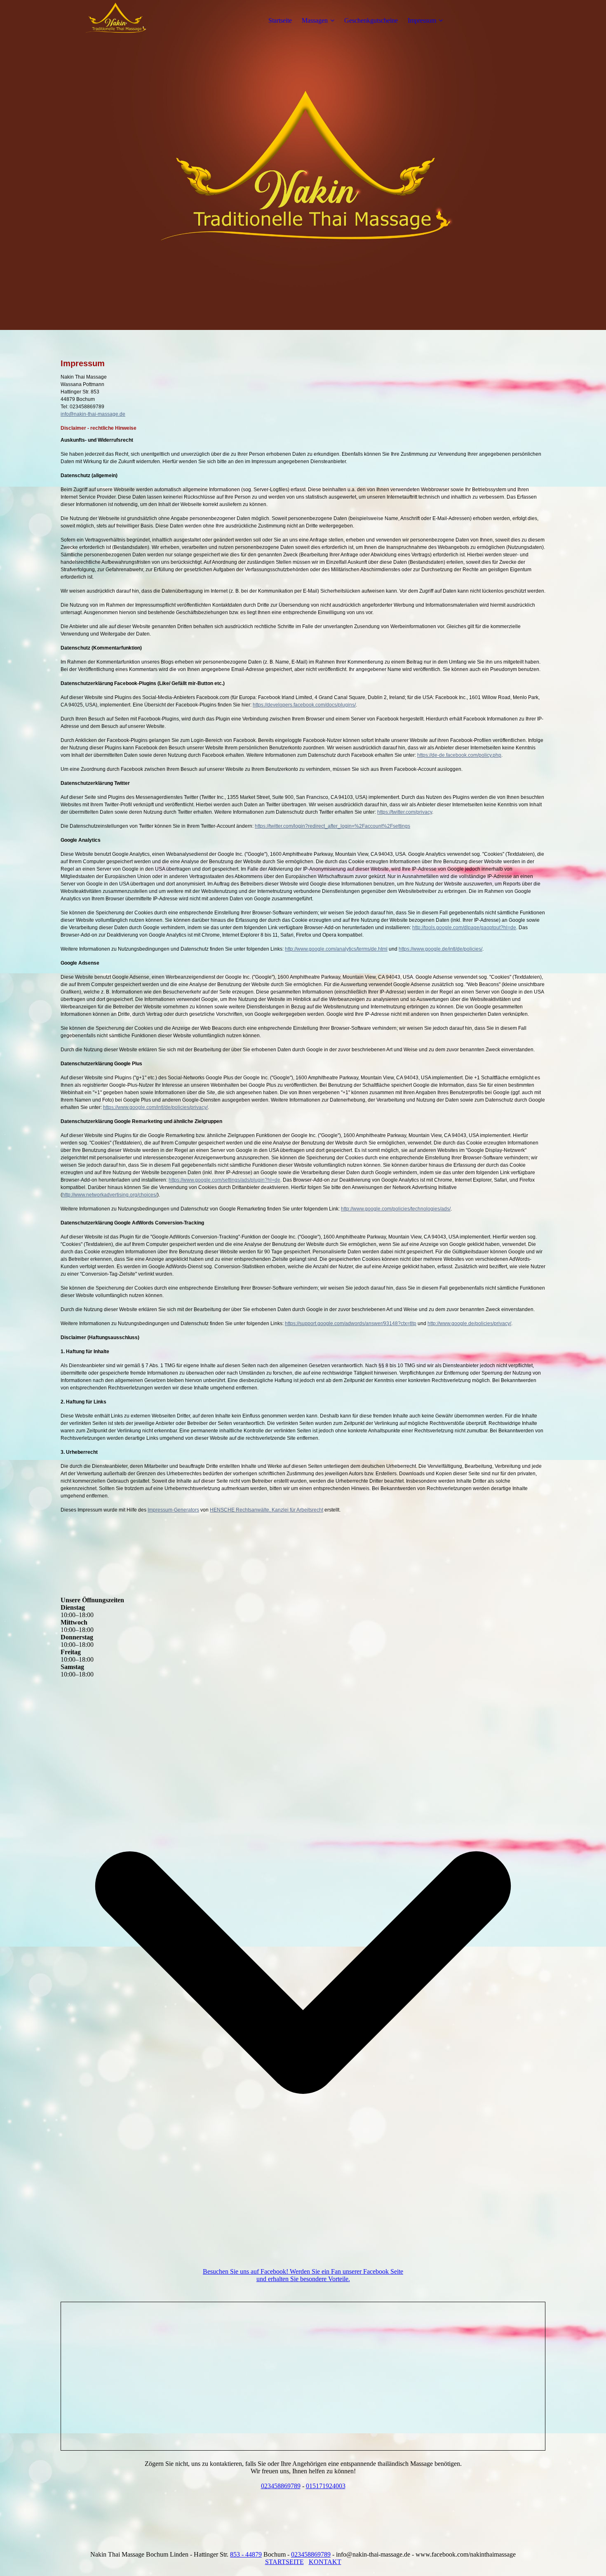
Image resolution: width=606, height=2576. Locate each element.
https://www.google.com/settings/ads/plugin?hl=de (224, 1180)
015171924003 (326, 2486)
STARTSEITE (284, 2562)
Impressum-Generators (173, 1510)
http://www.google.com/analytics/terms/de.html (336, 949)
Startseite (280, 20)
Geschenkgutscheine (371, 20)
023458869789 (281, 2486)
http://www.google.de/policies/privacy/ (469, 1323)
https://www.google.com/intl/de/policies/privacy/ (155, 1107)
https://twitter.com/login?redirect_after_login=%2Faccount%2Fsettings (332, 826)
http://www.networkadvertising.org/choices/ (110, 1195)
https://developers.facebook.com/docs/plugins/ (304, 705)
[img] (112, 21)
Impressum (422, 20)
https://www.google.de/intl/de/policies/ (440, 949)
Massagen (315, 20)
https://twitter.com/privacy (405, 812)
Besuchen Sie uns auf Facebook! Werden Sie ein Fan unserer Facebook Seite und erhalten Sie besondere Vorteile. (303, 2275)
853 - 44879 (246, 2554)
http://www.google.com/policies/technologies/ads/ (396, 1209)
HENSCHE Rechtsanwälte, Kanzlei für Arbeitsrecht (267, 1510)
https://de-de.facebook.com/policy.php (459, 755)
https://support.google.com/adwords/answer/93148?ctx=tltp (351, 1323)
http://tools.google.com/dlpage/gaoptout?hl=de (464, 928)
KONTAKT (325, 2562)
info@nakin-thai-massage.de (93, 414)
